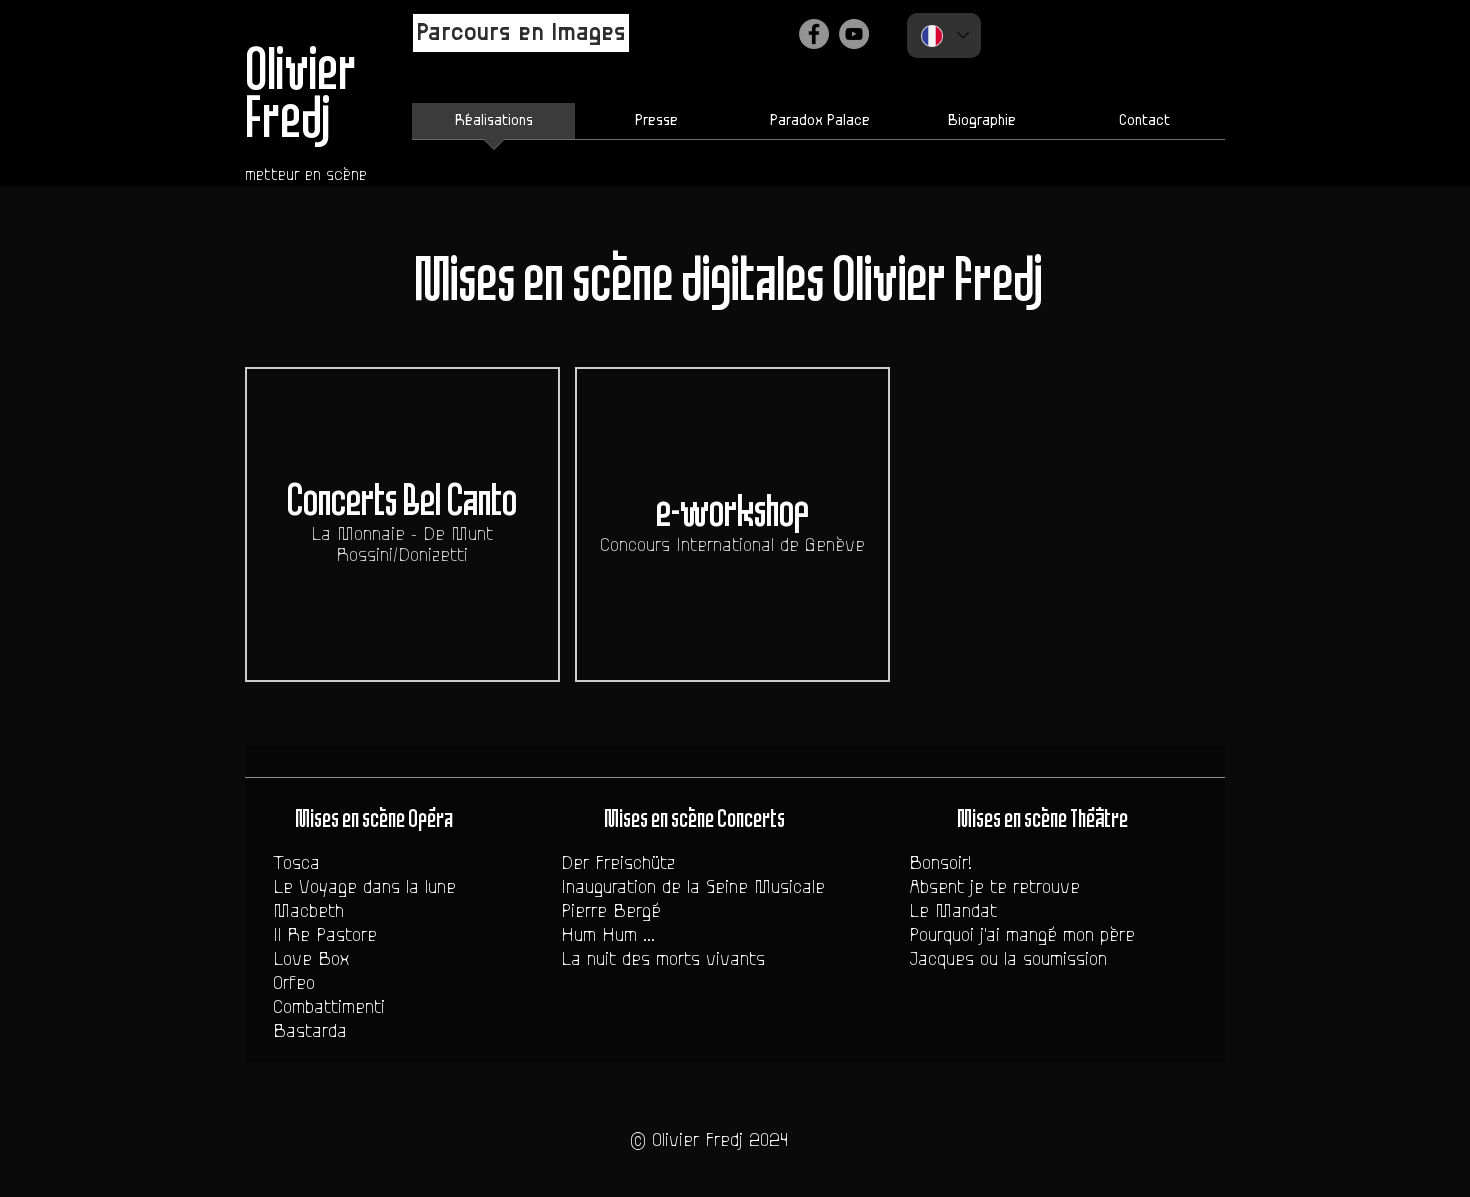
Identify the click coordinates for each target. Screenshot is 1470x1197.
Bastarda (310, 1031)
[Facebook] (814, 34)
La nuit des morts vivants (663, 959)
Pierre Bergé (611, 911)
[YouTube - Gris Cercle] (854, 34)
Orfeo (294, 983)
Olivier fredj (937, 283)
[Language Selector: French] (944, 35)
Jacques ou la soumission (1008, 959)
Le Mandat (953, 911)
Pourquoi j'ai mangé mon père (1022, 935)
